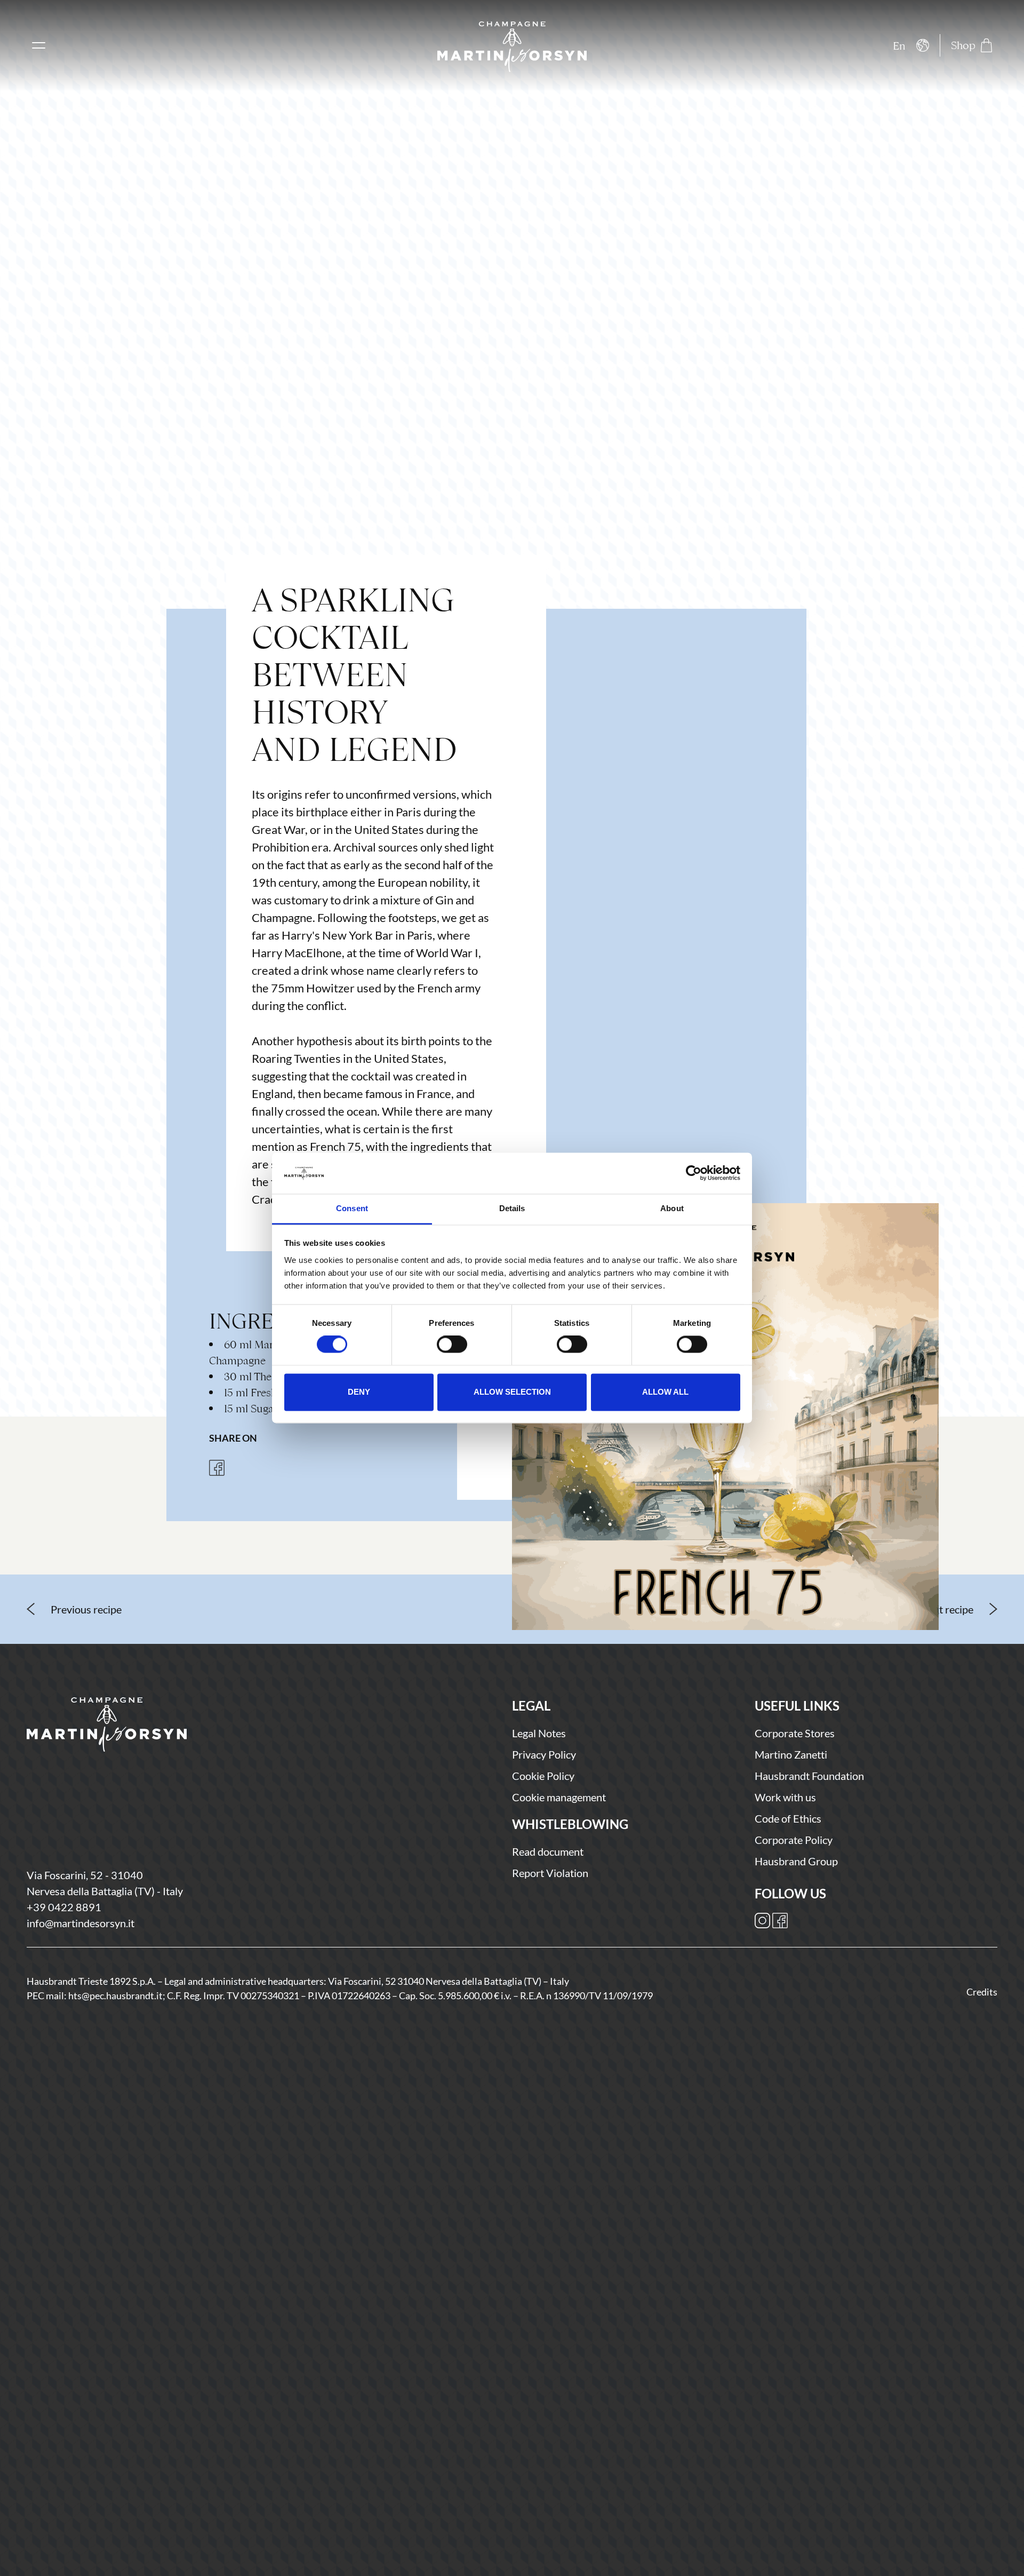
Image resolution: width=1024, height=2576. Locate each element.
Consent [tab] (352, 1208)
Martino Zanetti (791, 1754)
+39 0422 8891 (64, 1907)
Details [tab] (512, 1208)
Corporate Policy (794, 1840)
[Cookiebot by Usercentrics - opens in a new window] (694, 1173)
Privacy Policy (544, 1754)
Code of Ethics (788, 1818)
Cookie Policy (543, 1776)
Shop (963, 45)
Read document (548, 1851)
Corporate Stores (795, 1733)
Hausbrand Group (796, 1861)
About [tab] (672, 1208)
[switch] (452, 1345)
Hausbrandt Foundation (809, 1776)
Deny (359, 1392)
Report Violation (550, 1873)
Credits (982, 1992)
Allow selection (512, 1392)
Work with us (785, 1797)
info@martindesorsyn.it (81, 1923)
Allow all (665, 1392)
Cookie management (559, 1797)
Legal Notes (539, 1733)
